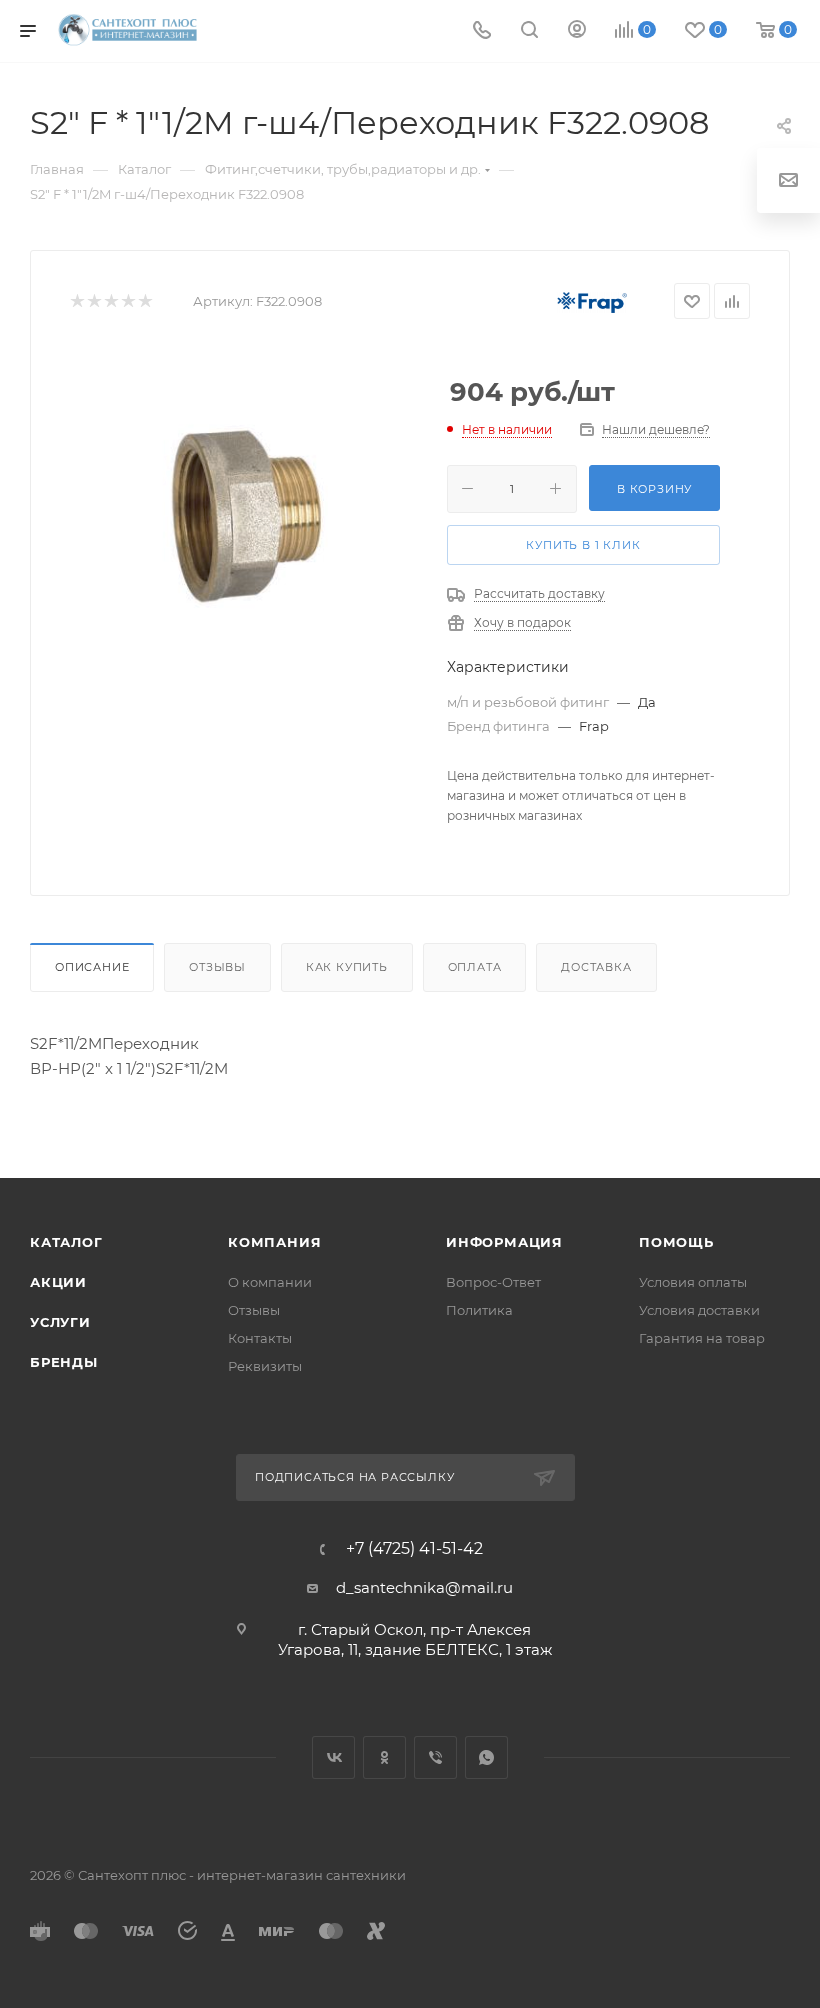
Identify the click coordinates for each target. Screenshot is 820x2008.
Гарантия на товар (702, 1338)
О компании (270, 1282)
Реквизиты (265, 1366)
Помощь (676, 1242)
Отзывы (217, 967)
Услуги (60, 1322)
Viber (435, 1757)
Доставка (596, 967)
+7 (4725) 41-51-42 (414, 1549)
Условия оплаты (693, 1282)
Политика (479, 1310)
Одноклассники (384, 1757)
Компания (274, 1242)
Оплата (475, 967)
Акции (58, 1282)
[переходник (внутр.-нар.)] (243, 514)
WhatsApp (486, 1757)
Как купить (347, 967)
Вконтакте (333, 1757)
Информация (504, 1242)
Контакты (260, 1338)
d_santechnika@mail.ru (424, 1587)
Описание (92, 967)
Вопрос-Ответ (493, 1282)
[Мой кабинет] (577, 31)
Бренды (64, 1362)
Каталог (66, 1242)
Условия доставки (699, 1310)
